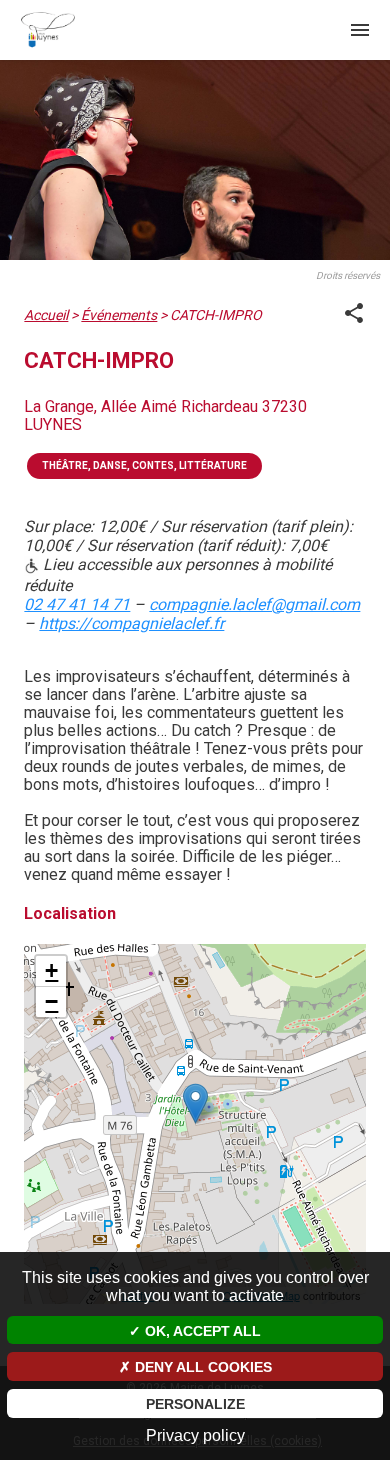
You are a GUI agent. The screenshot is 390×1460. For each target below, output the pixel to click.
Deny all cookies (201, 1367)
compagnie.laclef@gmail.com (254, 604)
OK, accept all (201, 1331)
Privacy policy (195, 1435)
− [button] (51, 1001)
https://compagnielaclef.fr (131, 623)
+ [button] (51, 970)
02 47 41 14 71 (77, 604)
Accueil (46, 315)
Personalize (195, 1404)
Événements (119, 315)
